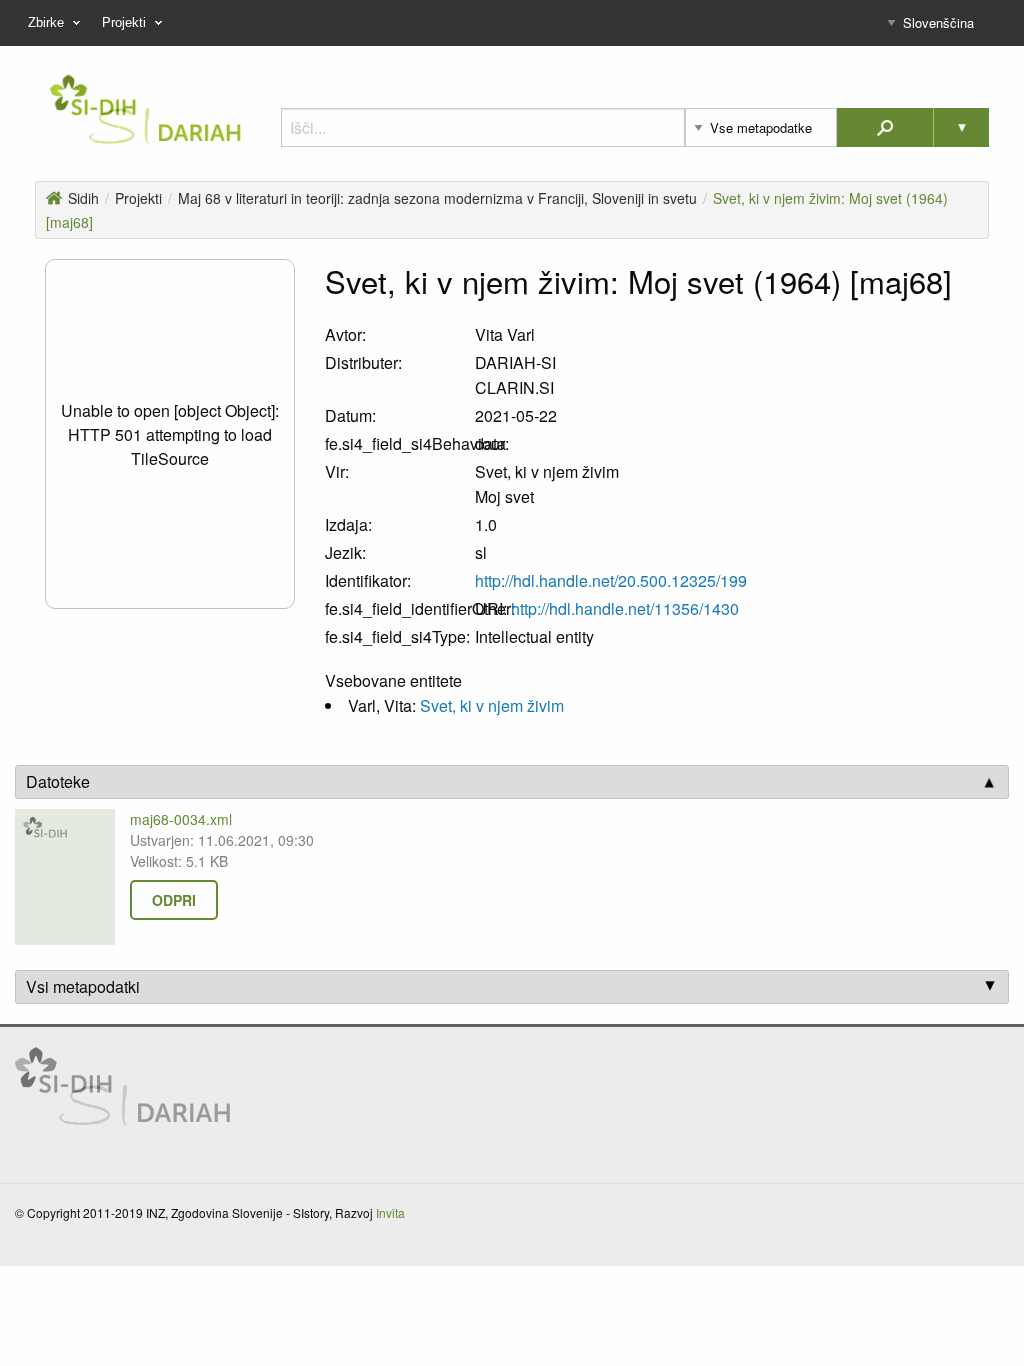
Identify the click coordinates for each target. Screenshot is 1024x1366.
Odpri (174, 900)
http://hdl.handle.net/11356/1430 (625, 608)
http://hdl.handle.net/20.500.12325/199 (611, 580)
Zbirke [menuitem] (46, 22)
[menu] (512, 23)
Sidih (83, 198)
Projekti (138, 198)
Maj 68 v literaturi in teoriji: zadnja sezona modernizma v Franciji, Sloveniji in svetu (437, 198)
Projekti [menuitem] (124, 22)
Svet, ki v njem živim (492, 705)
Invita (390, 1212)
